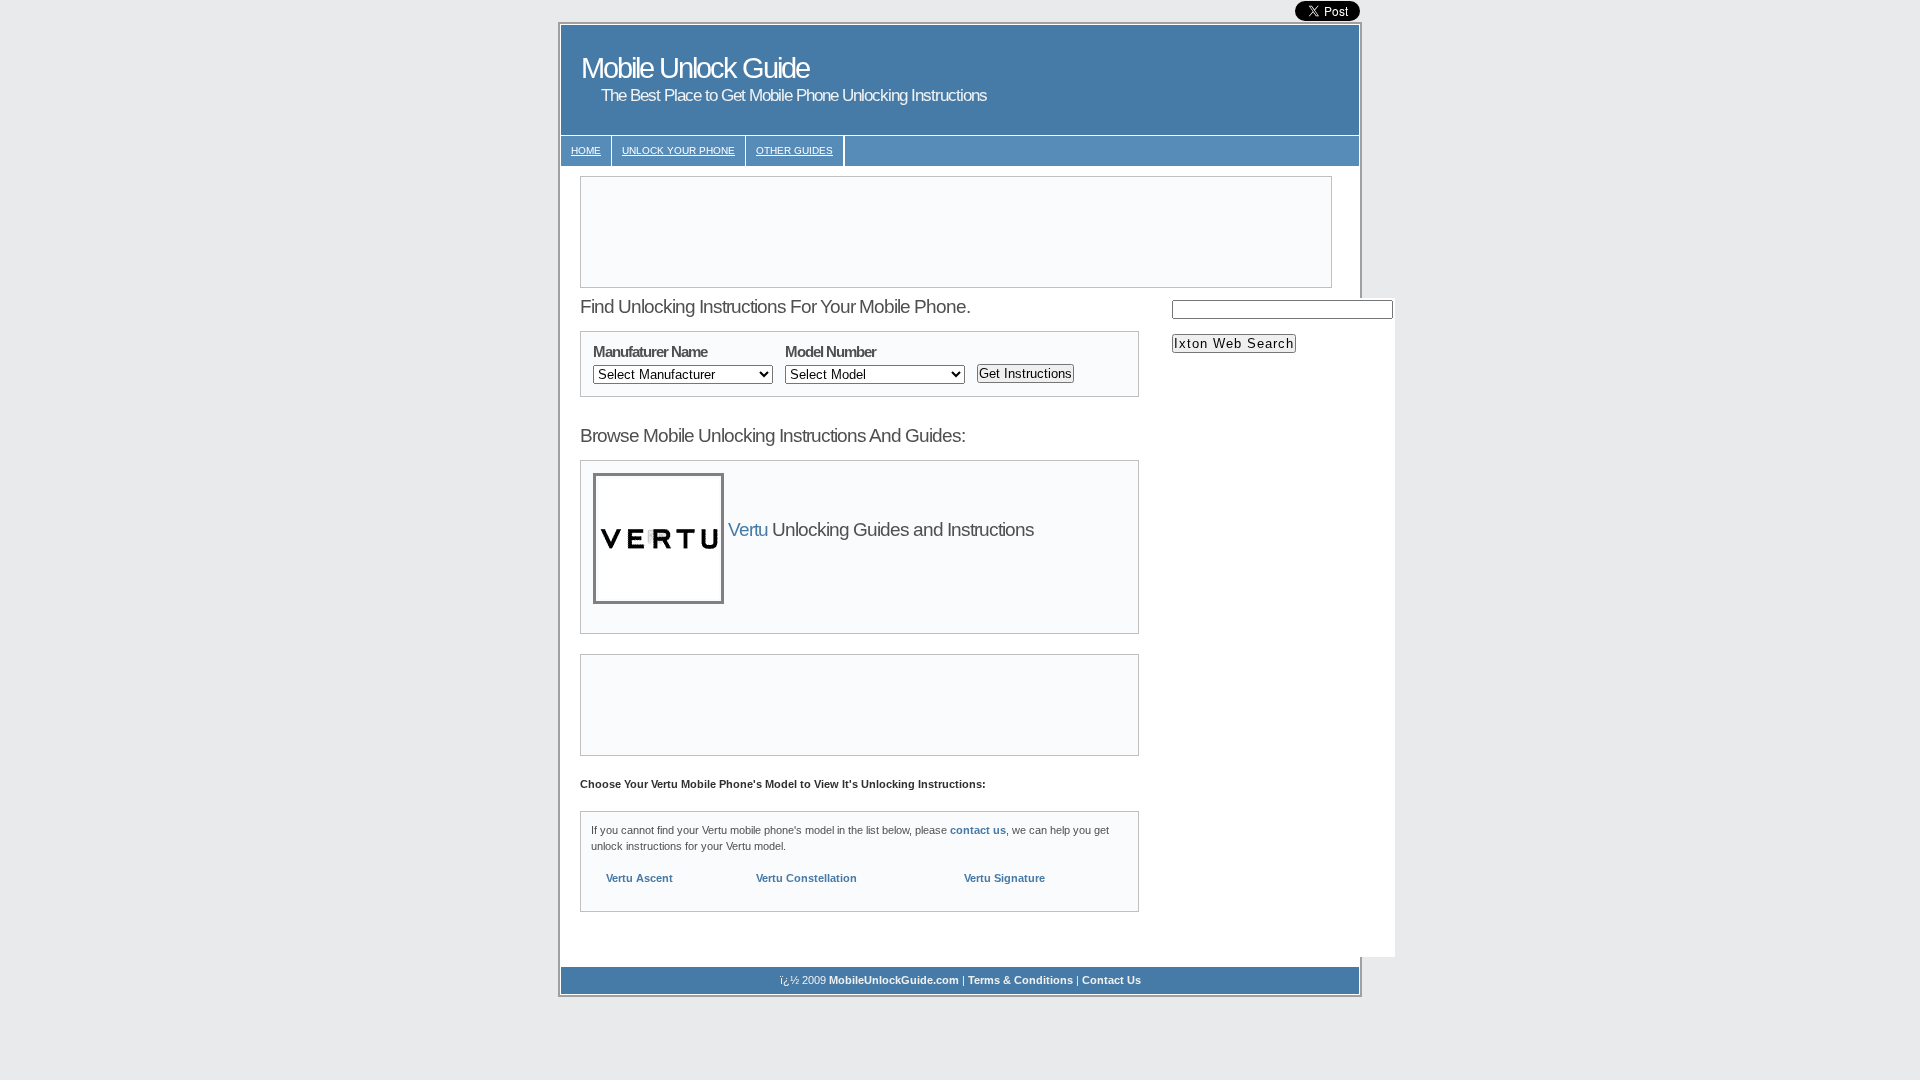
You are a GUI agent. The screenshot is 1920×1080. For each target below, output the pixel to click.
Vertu (748, 529)
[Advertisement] (956, 232)
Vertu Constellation (806, 878)
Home (586, 150)
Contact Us (1111, 980)
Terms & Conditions (1020, 980)
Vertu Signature (1004, 878)
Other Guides (794, 150)
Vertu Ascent (639, 878)
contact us (978, 830)
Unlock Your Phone (678, 150)
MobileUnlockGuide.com (894, 980)
